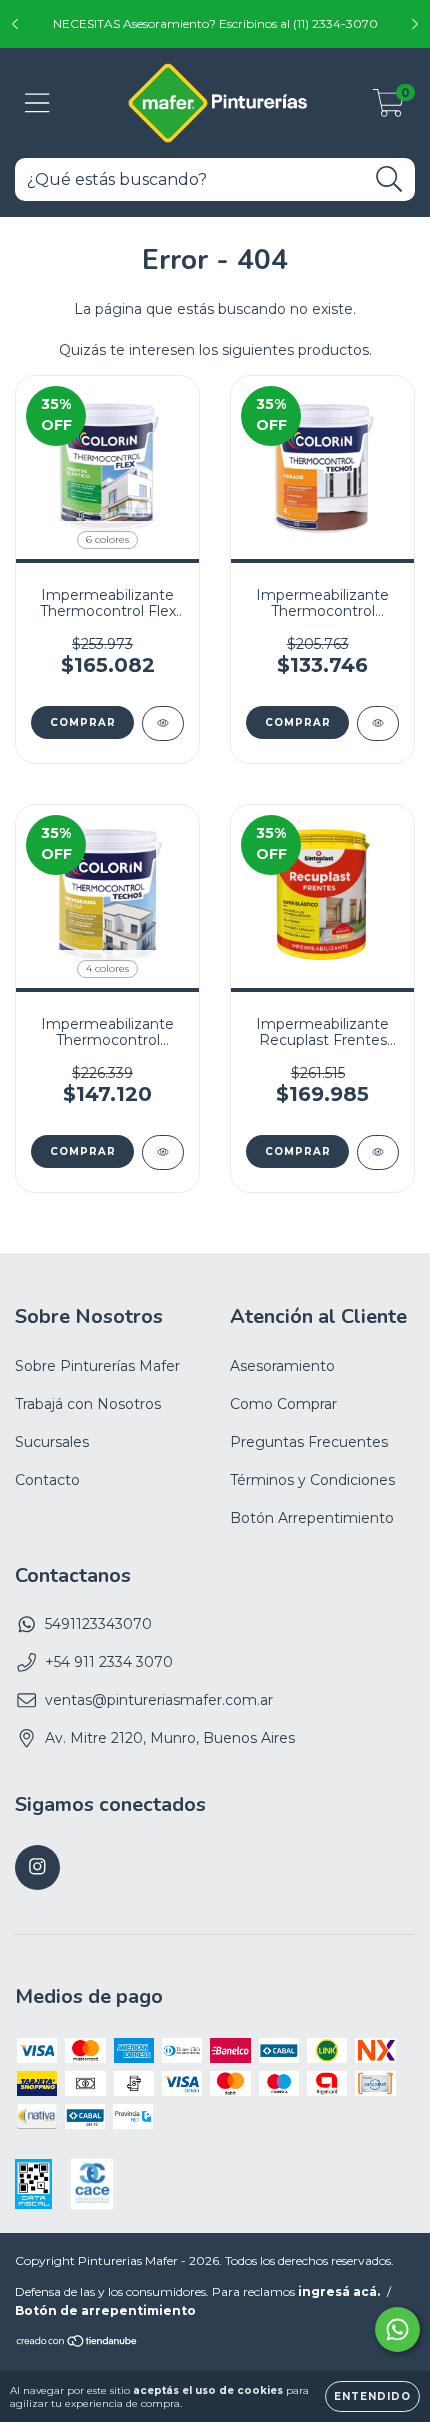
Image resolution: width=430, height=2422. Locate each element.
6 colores (107, 539)
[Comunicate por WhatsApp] (397, 2329)
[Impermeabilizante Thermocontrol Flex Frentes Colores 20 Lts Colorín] (163, 723)
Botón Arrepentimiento (312, 1518)
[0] (388, 108)
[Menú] (37, 103)
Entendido (372, 2396)
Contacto (47, 1480)
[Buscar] (389, 179)
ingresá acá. (339, 2291)
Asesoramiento (282, 1366)
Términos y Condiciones (312, 1480)
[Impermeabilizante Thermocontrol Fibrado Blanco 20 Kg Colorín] (378, 723)
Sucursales (52, 1442)
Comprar (83, 722)
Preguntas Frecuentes (309, 1442)
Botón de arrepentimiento (105, 2310)
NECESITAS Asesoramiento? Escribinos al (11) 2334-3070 (215, 23)
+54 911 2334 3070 (109, 1662)
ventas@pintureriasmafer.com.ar (159, 1700)
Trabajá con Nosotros (88, 1404)
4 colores (107, 968)
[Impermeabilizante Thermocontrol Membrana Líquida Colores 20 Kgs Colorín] (163, 1152)
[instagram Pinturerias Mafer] (37, 1867)
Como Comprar (283, 1404)
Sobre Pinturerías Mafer (97, 1366)
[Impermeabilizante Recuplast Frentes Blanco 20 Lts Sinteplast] (378, 1152)
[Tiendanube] (77, 2343)
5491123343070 (98, 1624)
